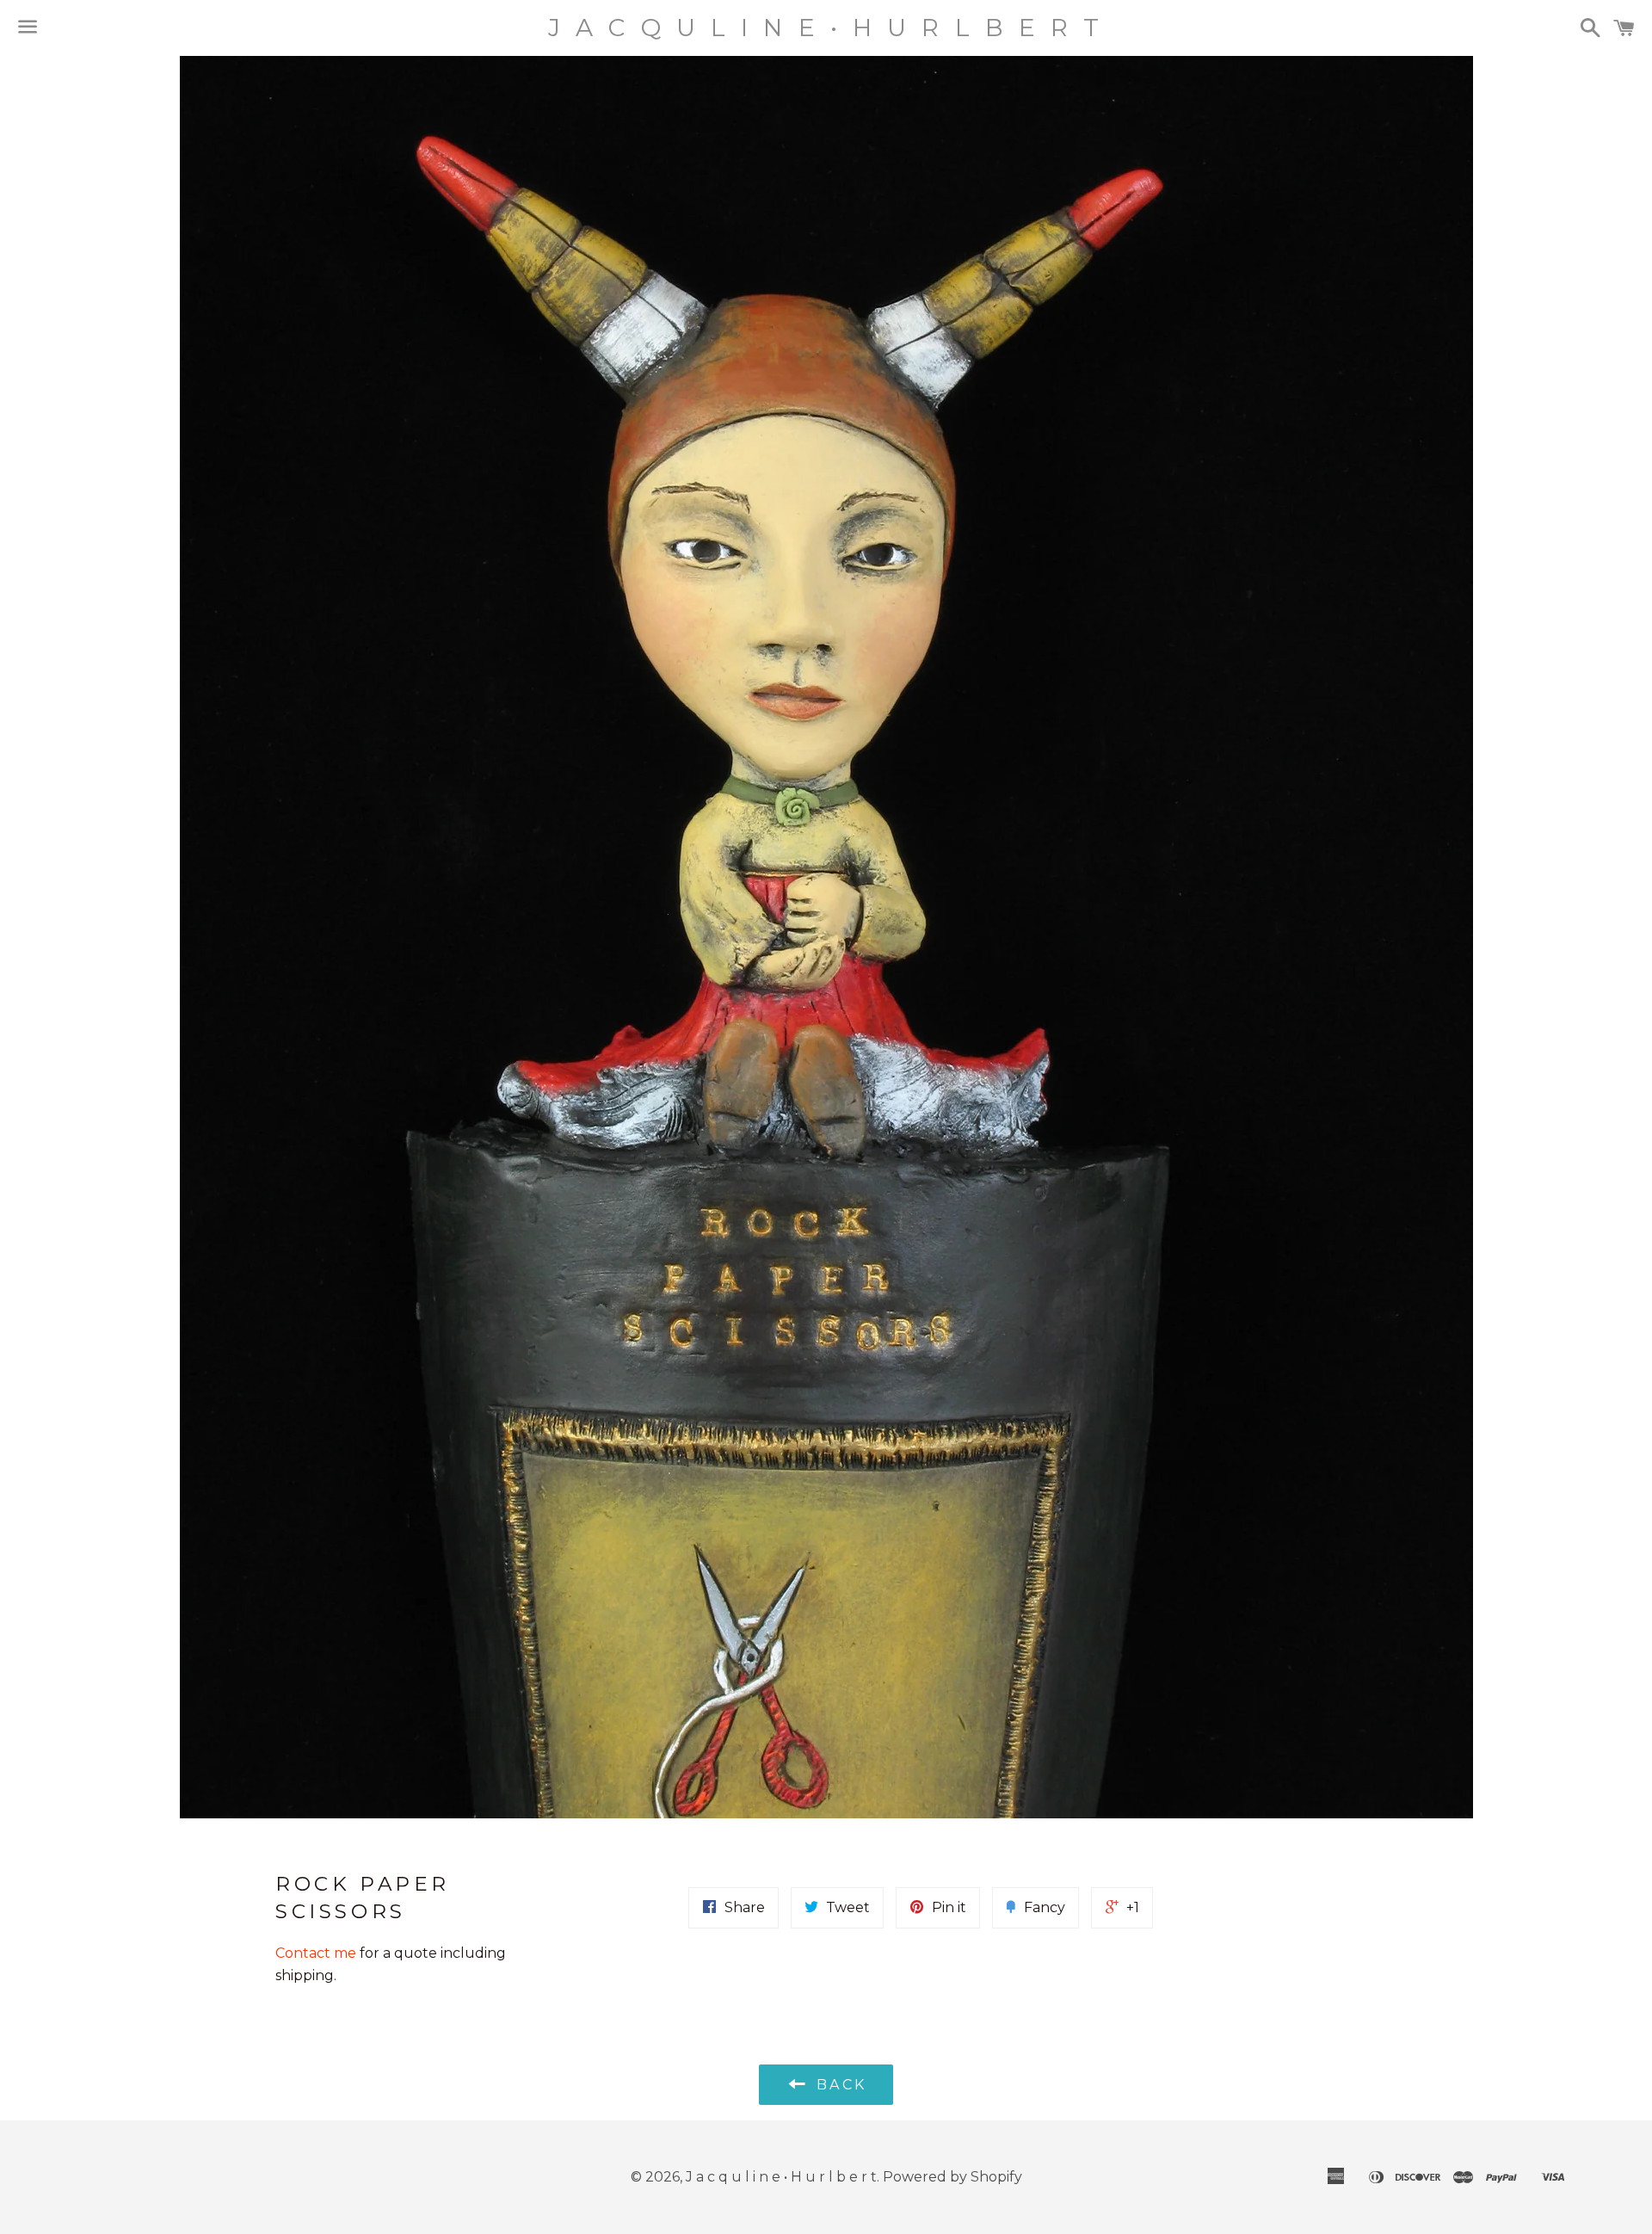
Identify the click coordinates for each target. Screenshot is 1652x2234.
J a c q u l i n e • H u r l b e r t (826, 28)
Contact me (317, 1953)
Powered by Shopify (952, 2177)
